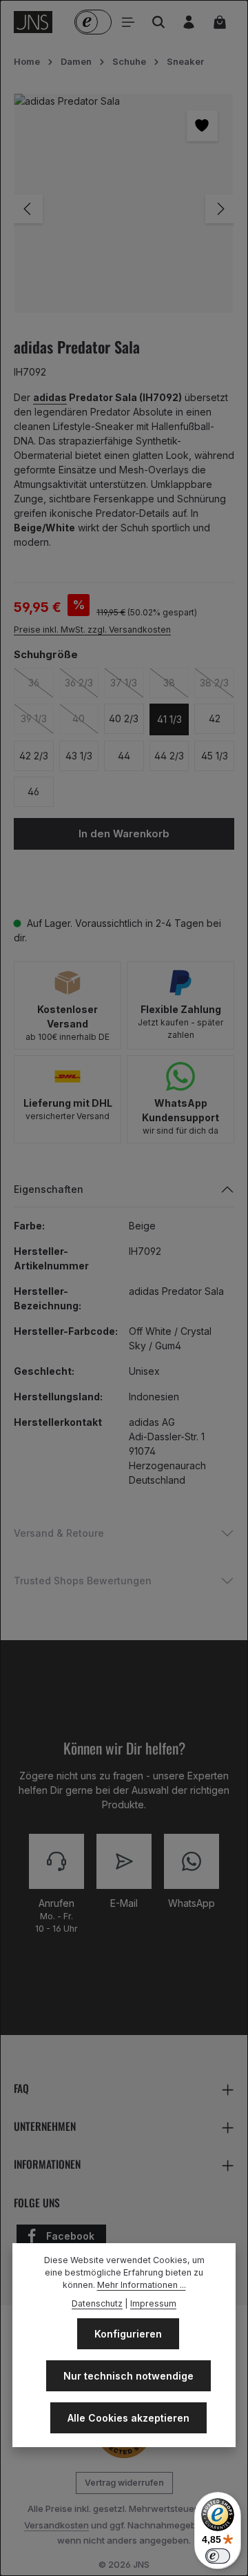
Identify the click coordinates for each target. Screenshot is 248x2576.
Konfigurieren (128, 2334)
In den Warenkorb (124, 834)
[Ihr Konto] (189, 22)
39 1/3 (37, 718)
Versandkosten (56, 2525)
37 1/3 (127, 683)
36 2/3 (82, 683)
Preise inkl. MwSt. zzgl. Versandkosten (92, 630)
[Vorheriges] (28, 209)
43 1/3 (79, 756)
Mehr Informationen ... (142, 2285)
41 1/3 (169, 719)
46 (33, 791)
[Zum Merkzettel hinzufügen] (202, 126)
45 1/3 (215, 756)
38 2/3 (217, 683)
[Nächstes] (220, 209)
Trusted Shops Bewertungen (83, 1581)
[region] (124, 209)
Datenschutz (97, 2303)
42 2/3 (34, 756)
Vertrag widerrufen (124, 2483)
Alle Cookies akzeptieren (128, 2418)
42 (215, 718)
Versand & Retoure (59, 1533)
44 (124, 756)
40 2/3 (124, 718)
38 (176, 683)
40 (85, 718)
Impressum (153, 2303)
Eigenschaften (49, 1189)
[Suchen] (158, 22)
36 (41, 683)
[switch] (218, 2556)
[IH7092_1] (124, 204)
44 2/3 (169, 756)
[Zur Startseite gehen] (33, 22)
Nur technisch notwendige (128, 2376)
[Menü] (128, 22)
